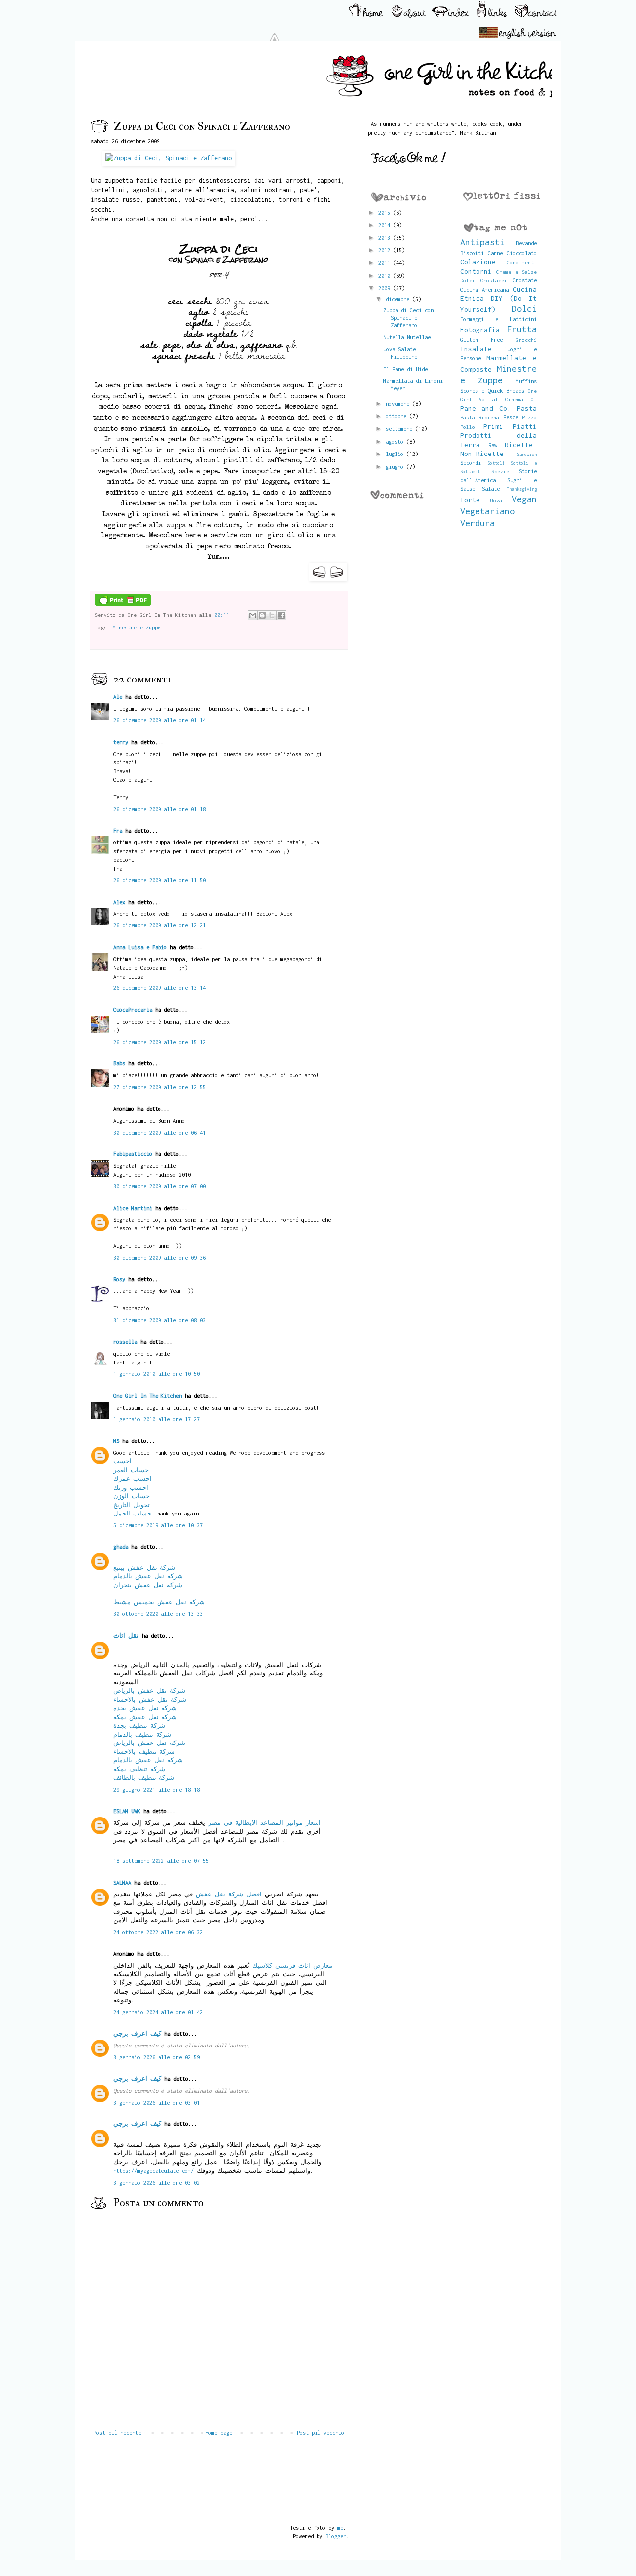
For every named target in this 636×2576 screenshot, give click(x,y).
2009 (386, 288)
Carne (495, 253)
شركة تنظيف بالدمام (142, 1734)
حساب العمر (131, 1470)
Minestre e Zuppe (137, 627)
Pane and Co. (486, 408)
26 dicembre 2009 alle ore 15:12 (159, 1042)
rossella (125, 1341)
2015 (386, 212)
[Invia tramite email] (253, 615)
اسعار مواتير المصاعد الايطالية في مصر (265, 1823)
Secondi (471, 463)
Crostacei (494, 280)
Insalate (476, 349)
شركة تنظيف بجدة (139, 1725)
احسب (122, 1461)
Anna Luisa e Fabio (140, 947)
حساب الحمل (132, 1513)
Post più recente (117, 2433)
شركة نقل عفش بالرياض (149, 1691)
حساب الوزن (131, 1496)
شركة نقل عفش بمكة (145, 1717)
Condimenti (522, 262)
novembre (399, 404)
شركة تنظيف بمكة (139, 1769)
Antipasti (482, 242)
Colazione (478, 262)
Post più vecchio (320, 2433)
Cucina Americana (484, 289)
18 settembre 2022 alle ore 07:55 (161, 1860)
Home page (219, 2433)
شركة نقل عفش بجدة (145, 1708)
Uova (496, 500)
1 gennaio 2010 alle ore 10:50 (157, 1374)
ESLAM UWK (127, 1811)
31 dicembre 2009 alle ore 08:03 (159, 1320)
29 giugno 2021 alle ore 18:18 (157, 1789)
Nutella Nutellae (407, 337)
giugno (396, 467)
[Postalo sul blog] (262, 615)
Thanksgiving (522, 489)
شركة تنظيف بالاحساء (144, 1752)
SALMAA (122, 1882)
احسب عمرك (132, 1478)
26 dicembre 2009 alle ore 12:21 (159, 925)
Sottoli (496, 463)
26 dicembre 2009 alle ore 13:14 (159, 988)
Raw (493, 445)
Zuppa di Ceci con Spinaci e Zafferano (408, 318)
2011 (386, 263)
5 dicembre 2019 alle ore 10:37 (158, 1525)
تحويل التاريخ (131, 1505)
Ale (118, 697)
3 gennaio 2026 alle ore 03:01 (157, 2102)
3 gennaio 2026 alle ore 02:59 (157, 2057)
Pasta (527, 408)
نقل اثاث (126, 1635)
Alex (119, 902)
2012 (386, 250)
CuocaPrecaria (133, 1010)
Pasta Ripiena (480, 417)
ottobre (397, 416)
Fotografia (480, 330)
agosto (396, 441)
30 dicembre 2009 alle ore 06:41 (159, 1132)
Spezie (500, 471)
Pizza (529, 417)
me (340, 2528)
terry (121, 742)
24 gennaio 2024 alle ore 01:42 (158, 2012)
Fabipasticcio (133, 1154)
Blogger (336, 2536)
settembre (400, 428)
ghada (121, 1547)
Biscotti (472, 253)
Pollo (468, 427)
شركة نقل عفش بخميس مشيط (159, 1602)
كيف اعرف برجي (137, 2033)
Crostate (525, 280)
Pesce (511, 417)
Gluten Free (481, 340)
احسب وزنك (131, 1487)
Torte (470, 500)
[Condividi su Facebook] (281, 615)
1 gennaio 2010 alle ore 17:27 (157, 1419)
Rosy (119, 1279)
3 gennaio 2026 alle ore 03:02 (157, 2182)
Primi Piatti (510, 426)
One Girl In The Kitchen (148, 1396)
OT (534, 399)
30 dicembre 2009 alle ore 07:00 (159, 1186)
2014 (386, 225)
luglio (396, 454)
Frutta (522, 329)
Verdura (477, 523)
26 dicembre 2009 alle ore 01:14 (159, 720)
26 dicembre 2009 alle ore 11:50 (159, 880)
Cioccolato (522, 253)
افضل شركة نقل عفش (229, 1894)
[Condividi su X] (272, 615)
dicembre (399, 299)
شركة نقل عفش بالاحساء (150, 1700)
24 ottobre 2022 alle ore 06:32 (158, 1932)
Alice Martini (133, 1208)
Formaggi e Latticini (499, 319)
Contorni (476, 271)
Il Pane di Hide (405, 369)
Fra (118, 830)
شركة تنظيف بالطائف (144, 1778)
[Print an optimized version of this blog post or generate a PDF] (123, 604)
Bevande (526, 243)
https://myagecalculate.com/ (154, 2170)
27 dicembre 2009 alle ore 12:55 (159, 1087)
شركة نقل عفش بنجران (148, 1585)
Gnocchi (526, 340)
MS (116, 1441)
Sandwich (527, 454)
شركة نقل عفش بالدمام (148, 1576)
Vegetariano (487, 511)
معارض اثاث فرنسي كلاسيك (292, 1965)
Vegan (524, 499)
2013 (386, 238)
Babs (119, 1063)
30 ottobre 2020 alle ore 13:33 (158, 1614)
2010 (386, 275)
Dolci (524, 309)
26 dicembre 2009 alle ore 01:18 (159, 809)
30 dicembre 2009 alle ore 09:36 (159, 1257)
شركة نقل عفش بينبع (144, 1567)
